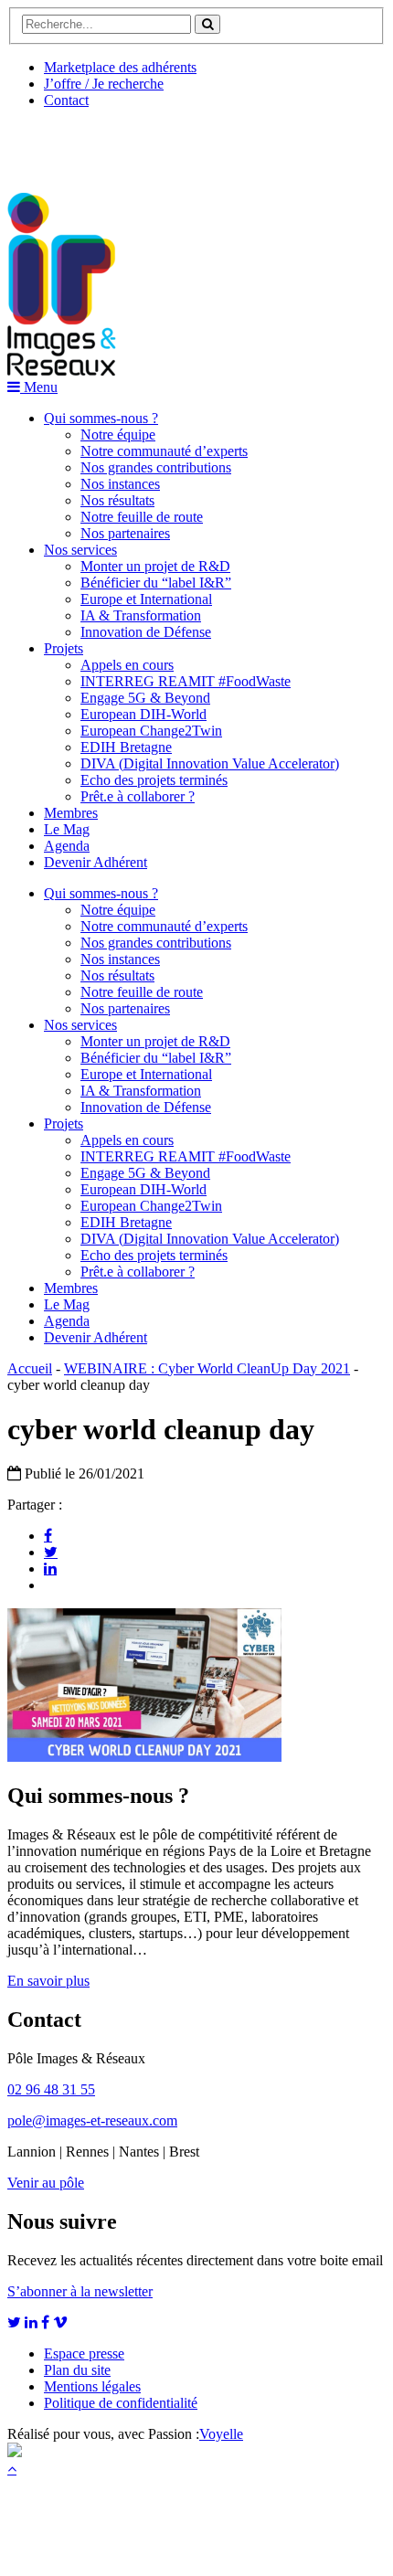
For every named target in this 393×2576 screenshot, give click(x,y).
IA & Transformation (141, 615)
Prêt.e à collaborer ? (138, 796)
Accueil (30, 1368)
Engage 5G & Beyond (145, 698)
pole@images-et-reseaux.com (92, 2120)
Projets (64, 648)
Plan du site (77, 2370)
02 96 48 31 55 (51, 2089)
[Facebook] (48, 1535)
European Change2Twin (151, 731)
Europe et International (146, 599)
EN (76, 143)
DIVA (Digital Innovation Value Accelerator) (210, 763)
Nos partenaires (125, 533)
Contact (66, 100)
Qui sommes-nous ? (101, 418)
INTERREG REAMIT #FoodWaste (186, 681)
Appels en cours (127, 665)
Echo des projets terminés (154, 780)
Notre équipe (118, 435)
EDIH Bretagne (126, 747)
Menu (39, 387)
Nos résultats (117, 500)
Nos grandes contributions (156, 467)
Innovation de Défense (146, 632)
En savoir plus (48, 1981)
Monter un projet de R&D (155, 566)
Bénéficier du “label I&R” (156, 583)
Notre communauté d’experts (164, 451)
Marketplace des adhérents (120, 67)
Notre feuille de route (142, 517)
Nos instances (120, 484)
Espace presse (84, 2353)
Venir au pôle (46, 2183)
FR (143, 143)
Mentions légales (92, 2386)
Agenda (67, 846)
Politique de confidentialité (121, 2403)
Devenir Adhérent (96, 862)
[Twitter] (51, 1552)
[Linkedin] (50, 1568)
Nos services (80, 550)
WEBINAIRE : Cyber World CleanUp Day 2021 (207, 1368)
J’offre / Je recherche (104, 84)
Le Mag (67, 829)
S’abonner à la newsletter (80, 2291)
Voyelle (221, 2434)
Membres (71, 813)
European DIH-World (143, 714)
